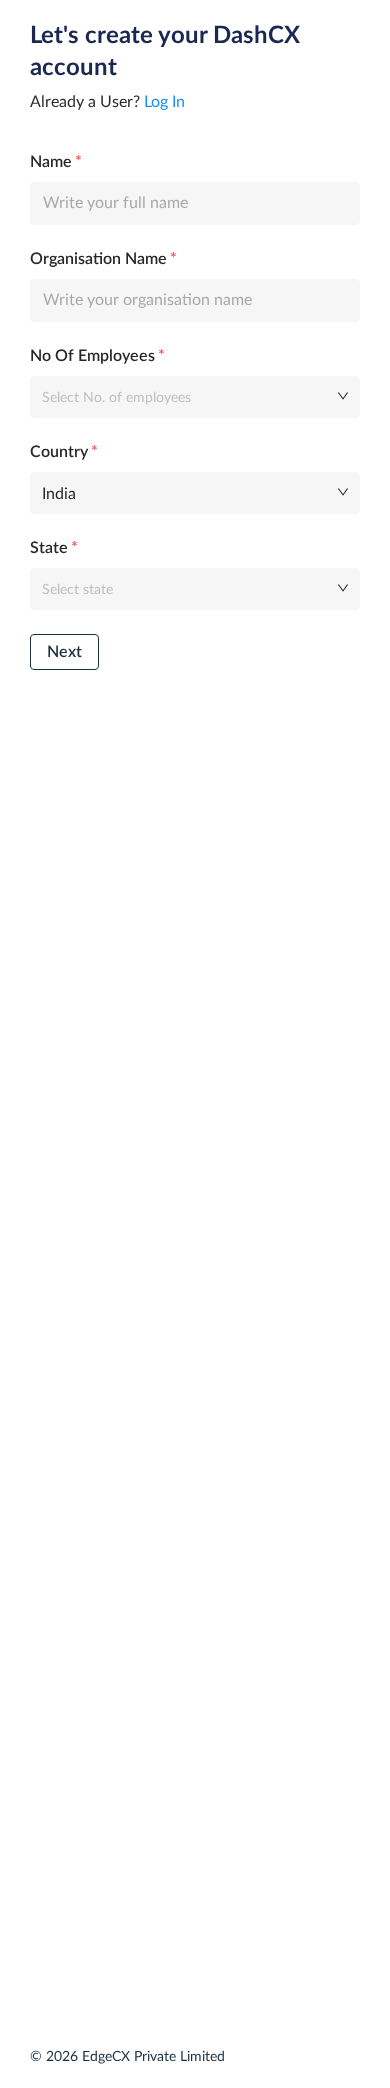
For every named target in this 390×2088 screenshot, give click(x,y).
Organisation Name (98, 259)
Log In (164, 102)
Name (51, 162)
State (49, 548)
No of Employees (92, 356)
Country (59, 452)
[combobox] (188, 396)
